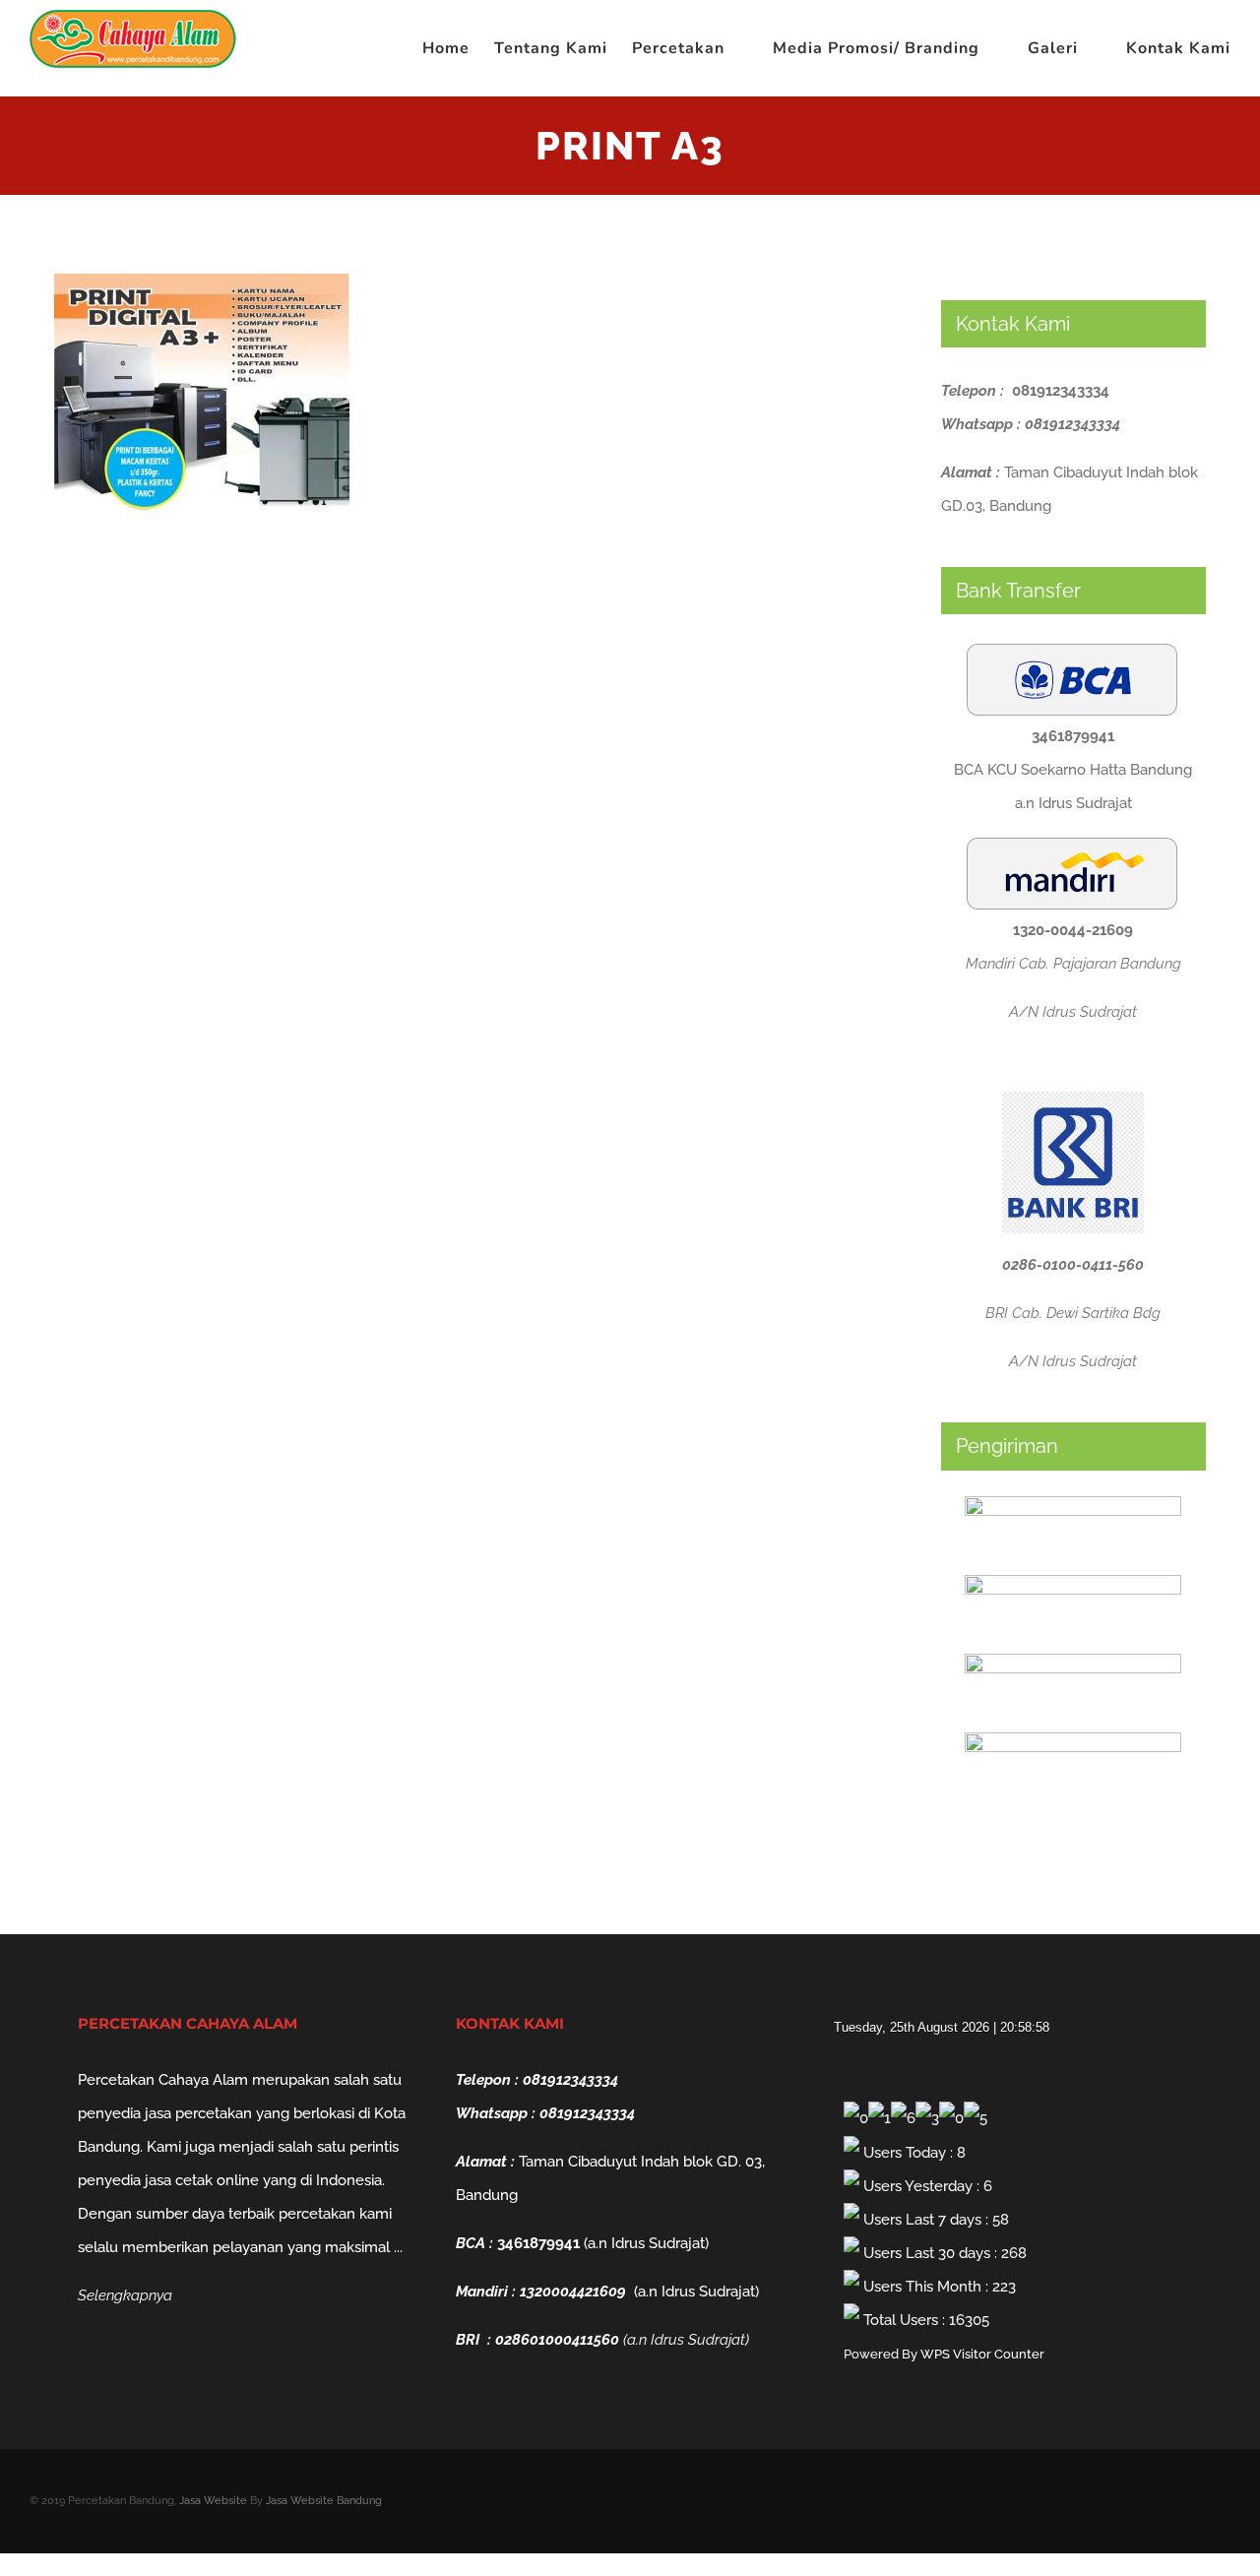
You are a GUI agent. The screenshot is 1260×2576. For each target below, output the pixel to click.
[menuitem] (458, 48)
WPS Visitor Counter (982, 2354)
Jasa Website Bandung (324, 2501)
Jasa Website (213, 2501)
